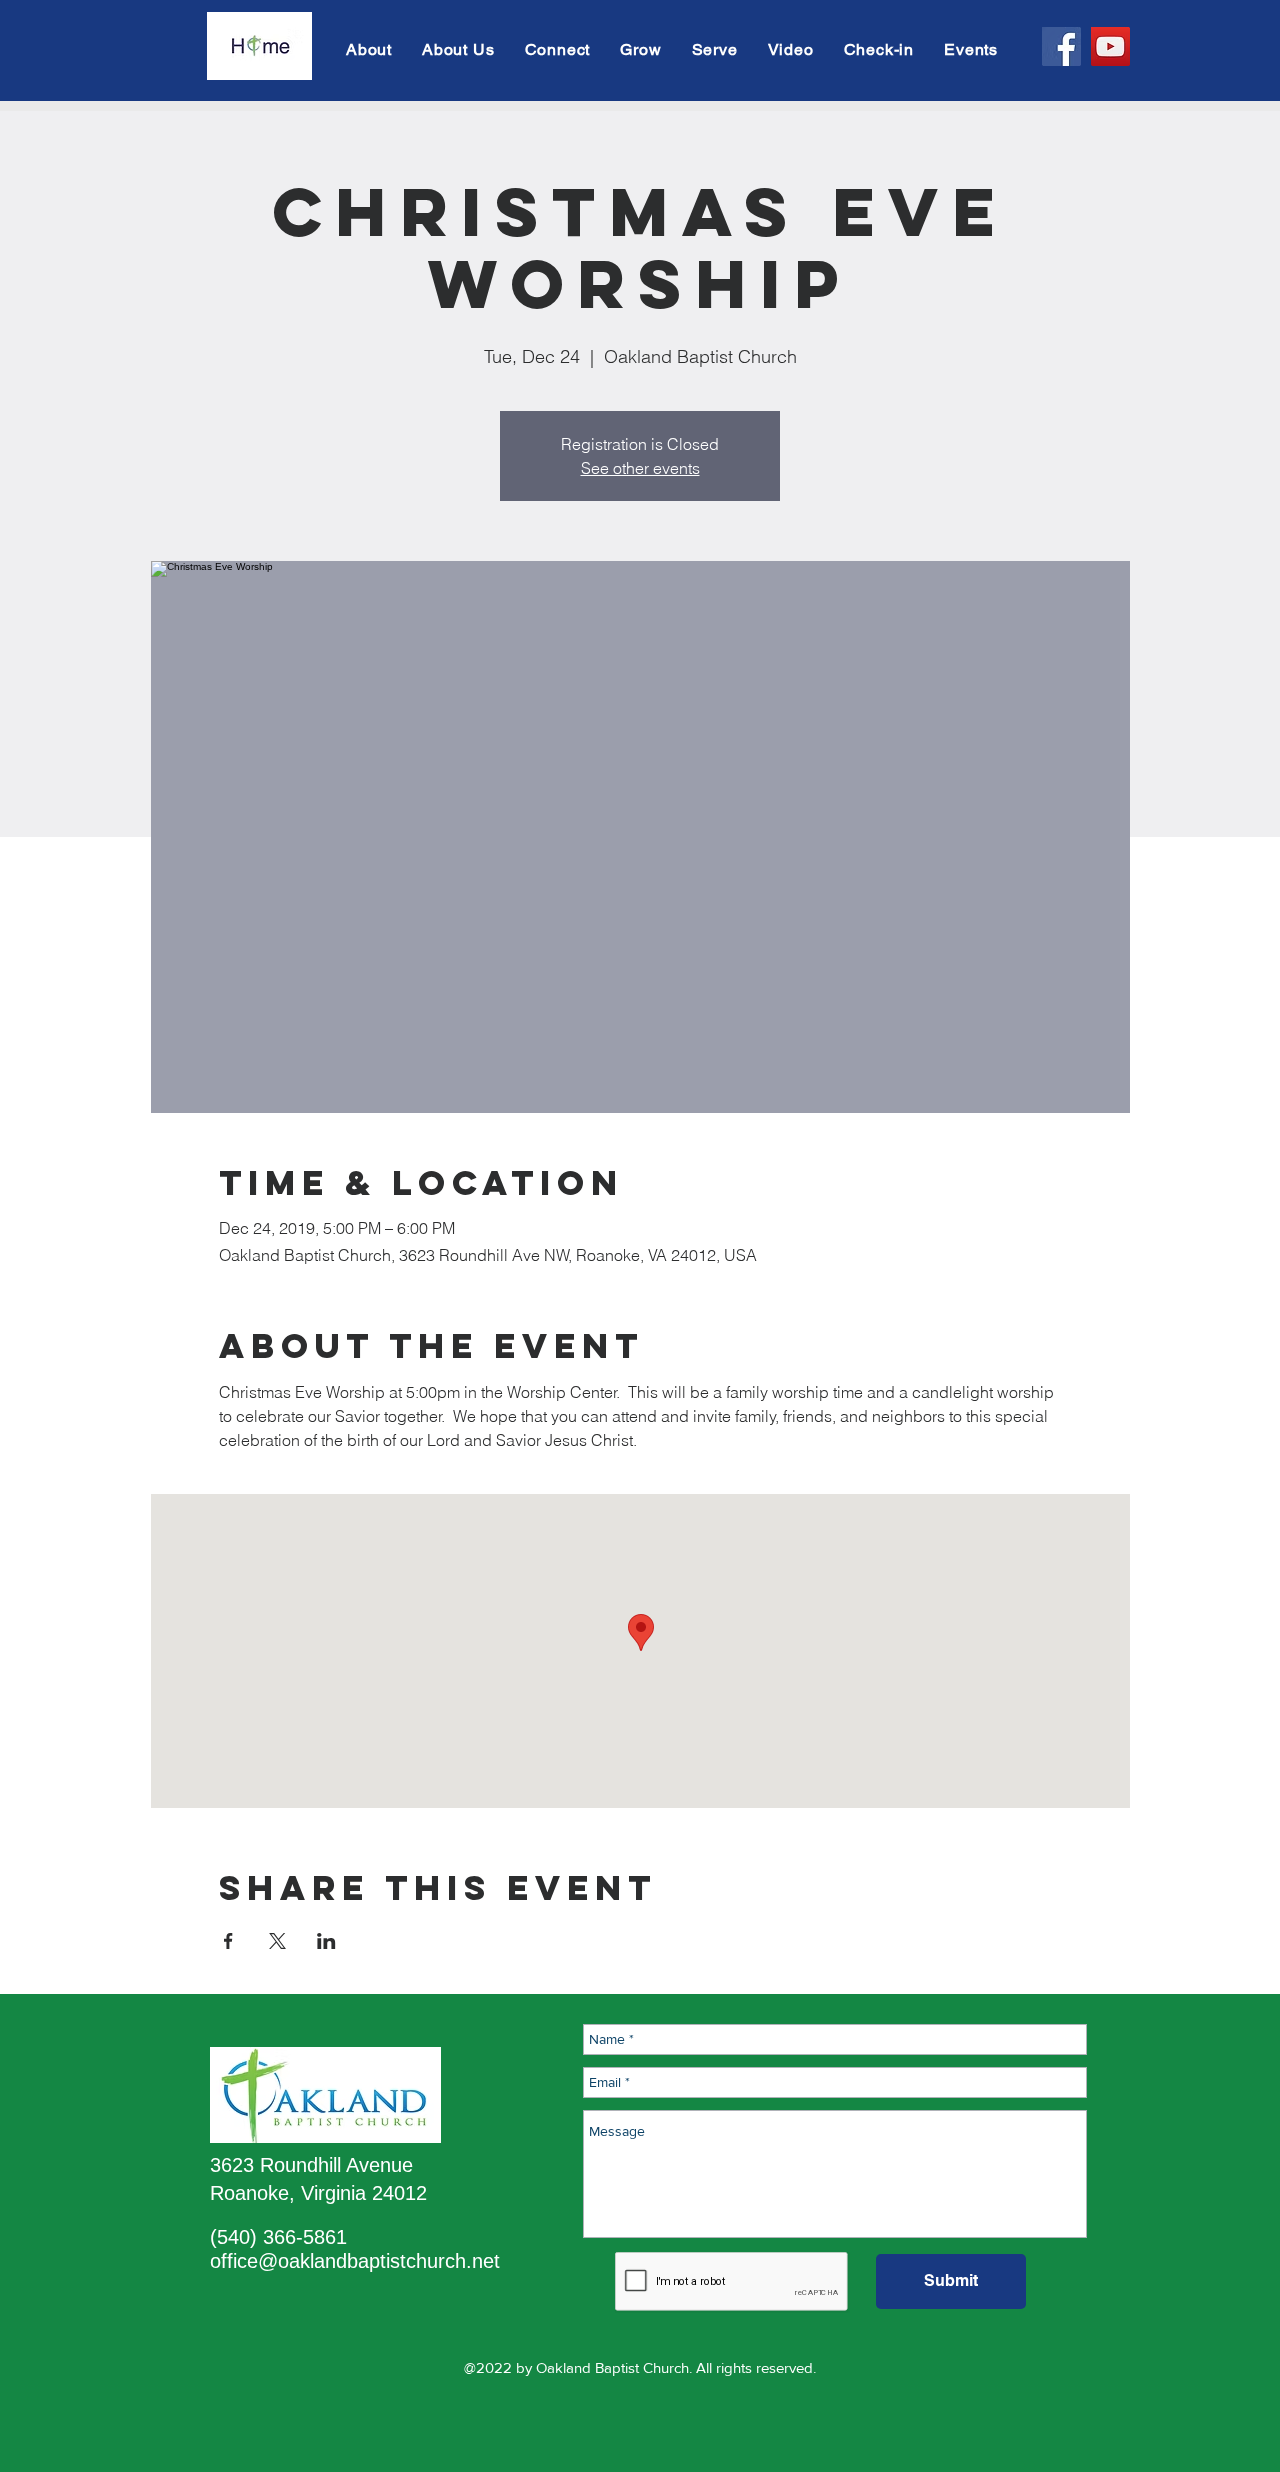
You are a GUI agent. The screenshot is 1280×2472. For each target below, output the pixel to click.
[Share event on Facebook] (228, 1941)
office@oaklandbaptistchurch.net (355, 2261)
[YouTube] (1110, 46)
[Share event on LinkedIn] (326, 1941)
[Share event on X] (277, 1941)
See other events (640, 468)
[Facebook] (1061, 46)
